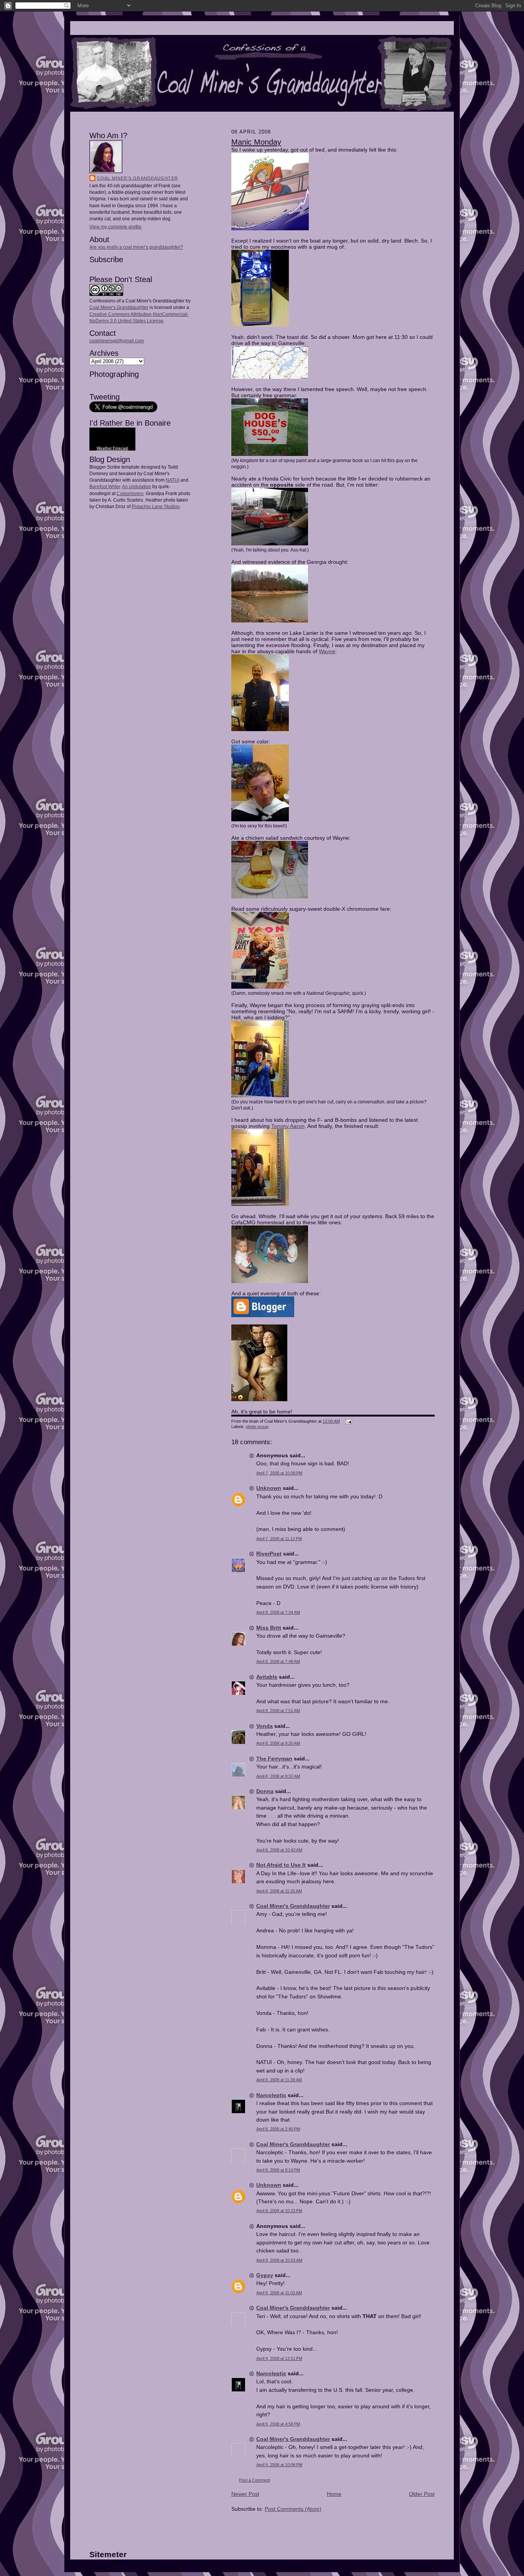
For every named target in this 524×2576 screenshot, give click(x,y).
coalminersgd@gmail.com (117, 341)
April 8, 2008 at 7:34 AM (278, 1612)
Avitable (267, 1677)
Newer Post (245, 2494)
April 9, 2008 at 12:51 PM (279, 2358)
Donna (265, 1791)
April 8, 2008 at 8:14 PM (278, 2170)
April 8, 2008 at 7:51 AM (278, 1711)
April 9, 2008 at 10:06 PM (279, 2465)
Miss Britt (269, 1628)
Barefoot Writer (105, 487)
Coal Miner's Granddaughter (138, 178)
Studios (171, 507)
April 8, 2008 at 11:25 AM (279, 1891)
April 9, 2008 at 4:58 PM (278, 2424)
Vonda (264, 1726)
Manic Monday (256, 142)
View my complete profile (115, 227)
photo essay (257, 1427)
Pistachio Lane (147, 507)
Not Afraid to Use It (281, 1865)
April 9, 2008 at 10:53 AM (279, 2260)
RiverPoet (269, 1554)
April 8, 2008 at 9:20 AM (278, 1743)
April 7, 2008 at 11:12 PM (279, 1539)
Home (334, 2494)
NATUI (172, 480)
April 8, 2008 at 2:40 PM (278, 2129)
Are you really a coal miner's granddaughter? (136, 247)
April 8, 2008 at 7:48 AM (278, 1661)
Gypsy (265, 2275)
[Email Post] (348, 1421)
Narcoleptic (271, 2095)
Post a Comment (255, 2480)
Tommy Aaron (288, 1126)
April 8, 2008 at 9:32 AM (278, 1776)
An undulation (137, 487)
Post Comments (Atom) (293, 2509)
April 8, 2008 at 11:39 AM (279, 2080)
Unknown (269, 1488)
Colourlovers (130, 494)
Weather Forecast (112, 448)
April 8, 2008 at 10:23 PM (279, 2211)
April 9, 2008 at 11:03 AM (279, 2293)
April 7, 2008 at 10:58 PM (279, 1473)
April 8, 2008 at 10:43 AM (279, 1850)
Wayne (327, 651)
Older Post (422, 2494)
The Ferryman (274, 1759)
